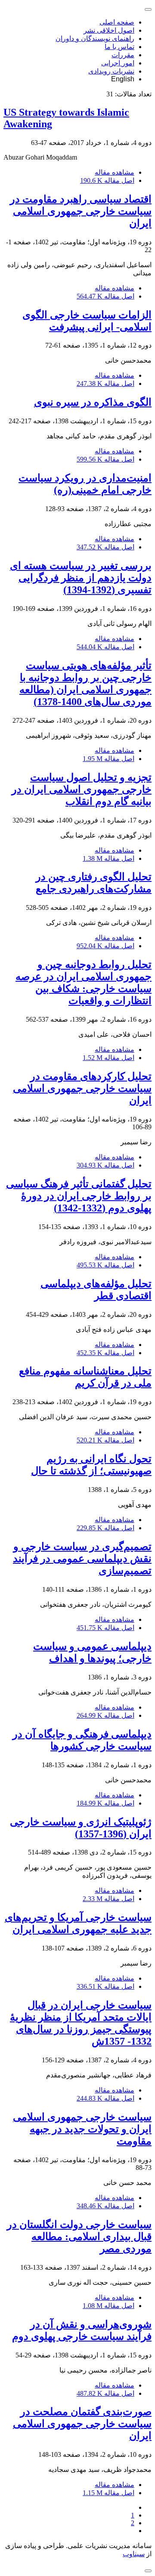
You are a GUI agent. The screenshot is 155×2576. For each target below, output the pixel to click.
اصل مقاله (107, 180)
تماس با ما (119, 47)
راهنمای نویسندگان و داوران (95, 39)
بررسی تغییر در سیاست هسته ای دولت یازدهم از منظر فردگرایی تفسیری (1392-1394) (81, 578)
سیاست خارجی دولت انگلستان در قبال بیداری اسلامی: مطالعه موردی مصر (79, 2237)
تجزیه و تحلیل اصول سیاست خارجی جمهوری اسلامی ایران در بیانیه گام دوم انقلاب (82, 789)
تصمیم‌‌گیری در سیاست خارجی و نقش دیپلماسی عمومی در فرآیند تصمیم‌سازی (82, 1559)
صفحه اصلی (117, 22)
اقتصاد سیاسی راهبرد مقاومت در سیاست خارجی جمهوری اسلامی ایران (81, 211)
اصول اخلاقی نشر (109, 30)
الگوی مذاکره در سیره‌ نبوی (93, 402)
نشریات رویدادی (111, 71)
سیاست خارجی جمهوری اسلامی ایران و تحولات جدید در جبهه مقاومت (82, 2129)
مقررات (123, 55)
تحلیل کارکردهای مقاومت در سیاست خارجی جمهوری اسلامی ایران (82, 1088)
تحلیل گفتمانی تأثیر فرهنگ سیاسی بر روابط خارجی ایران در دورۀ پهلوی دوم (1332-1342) (79, 1196)
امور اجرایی (118, 63)
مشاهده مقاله (115, 172)
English (123, 79)
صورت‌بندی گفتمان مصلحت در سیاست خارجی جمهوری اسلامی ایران (82, 2424)
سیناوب (134, 2554)
